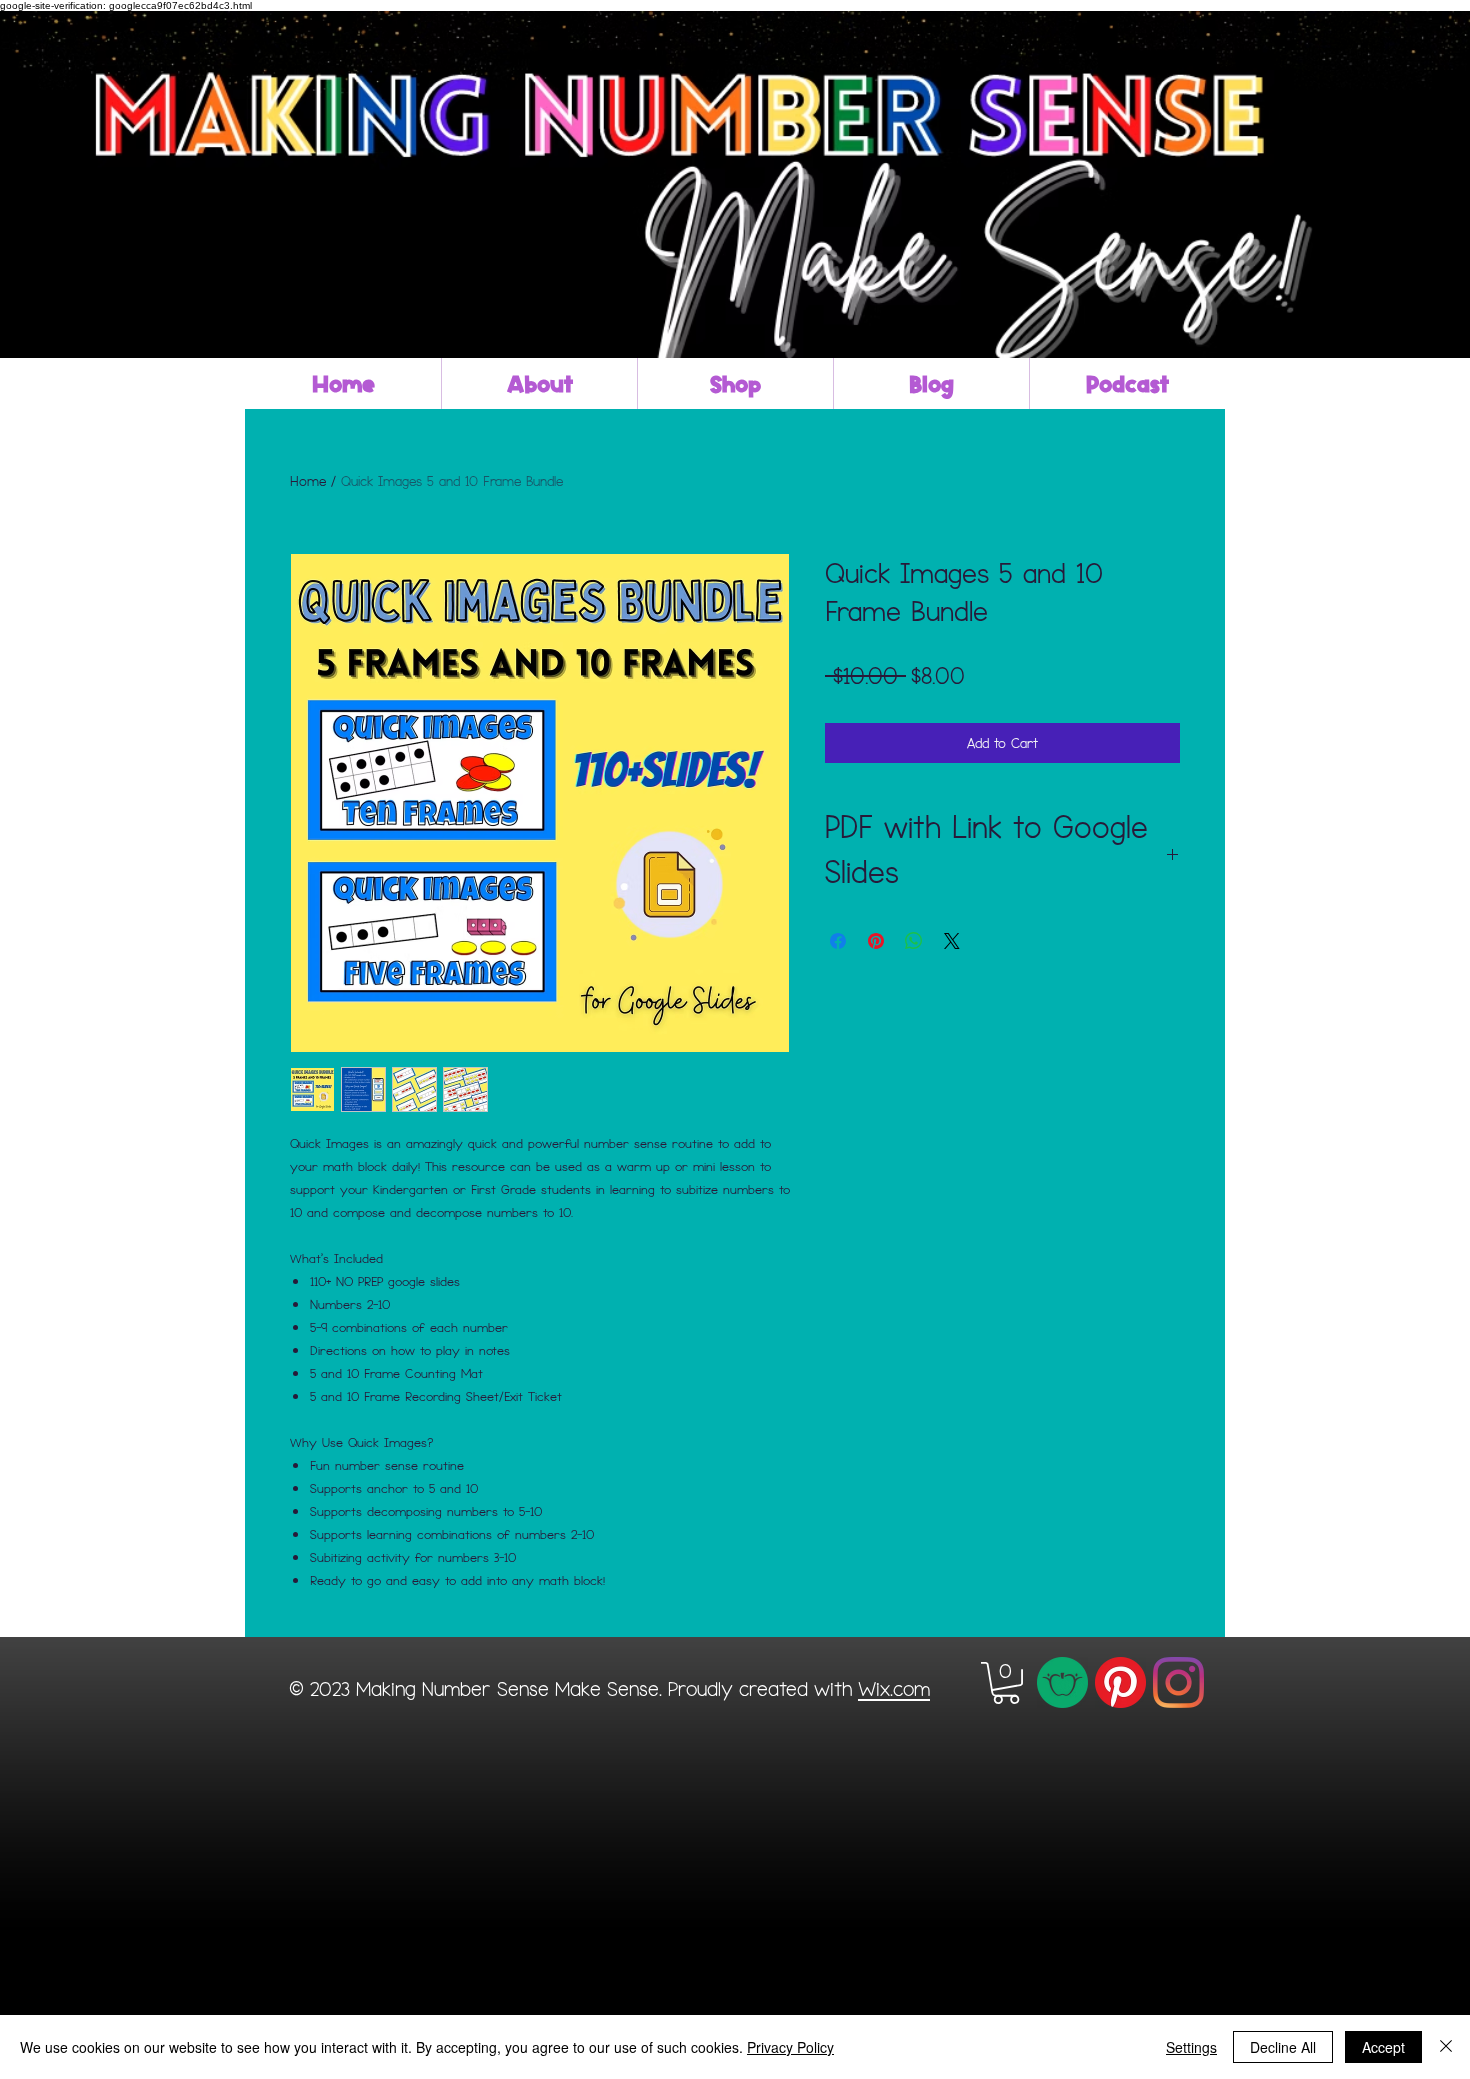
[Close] (1446, 2047)
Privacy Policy (790, 2047)
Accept (1383, 2047)
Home (308, 480)
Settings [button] (1191, 2047)
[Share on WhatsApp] (914, 941)
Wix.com (894, 1688)
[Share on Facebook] (838, 941)
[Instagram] (1178, 1682)
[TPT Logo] (1062, 1682)
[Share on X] (952, 941)
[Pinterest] (1120, 1682)
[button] (1006, 1683)
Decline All (1283, 2047)
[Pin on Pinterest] (876, 941)
